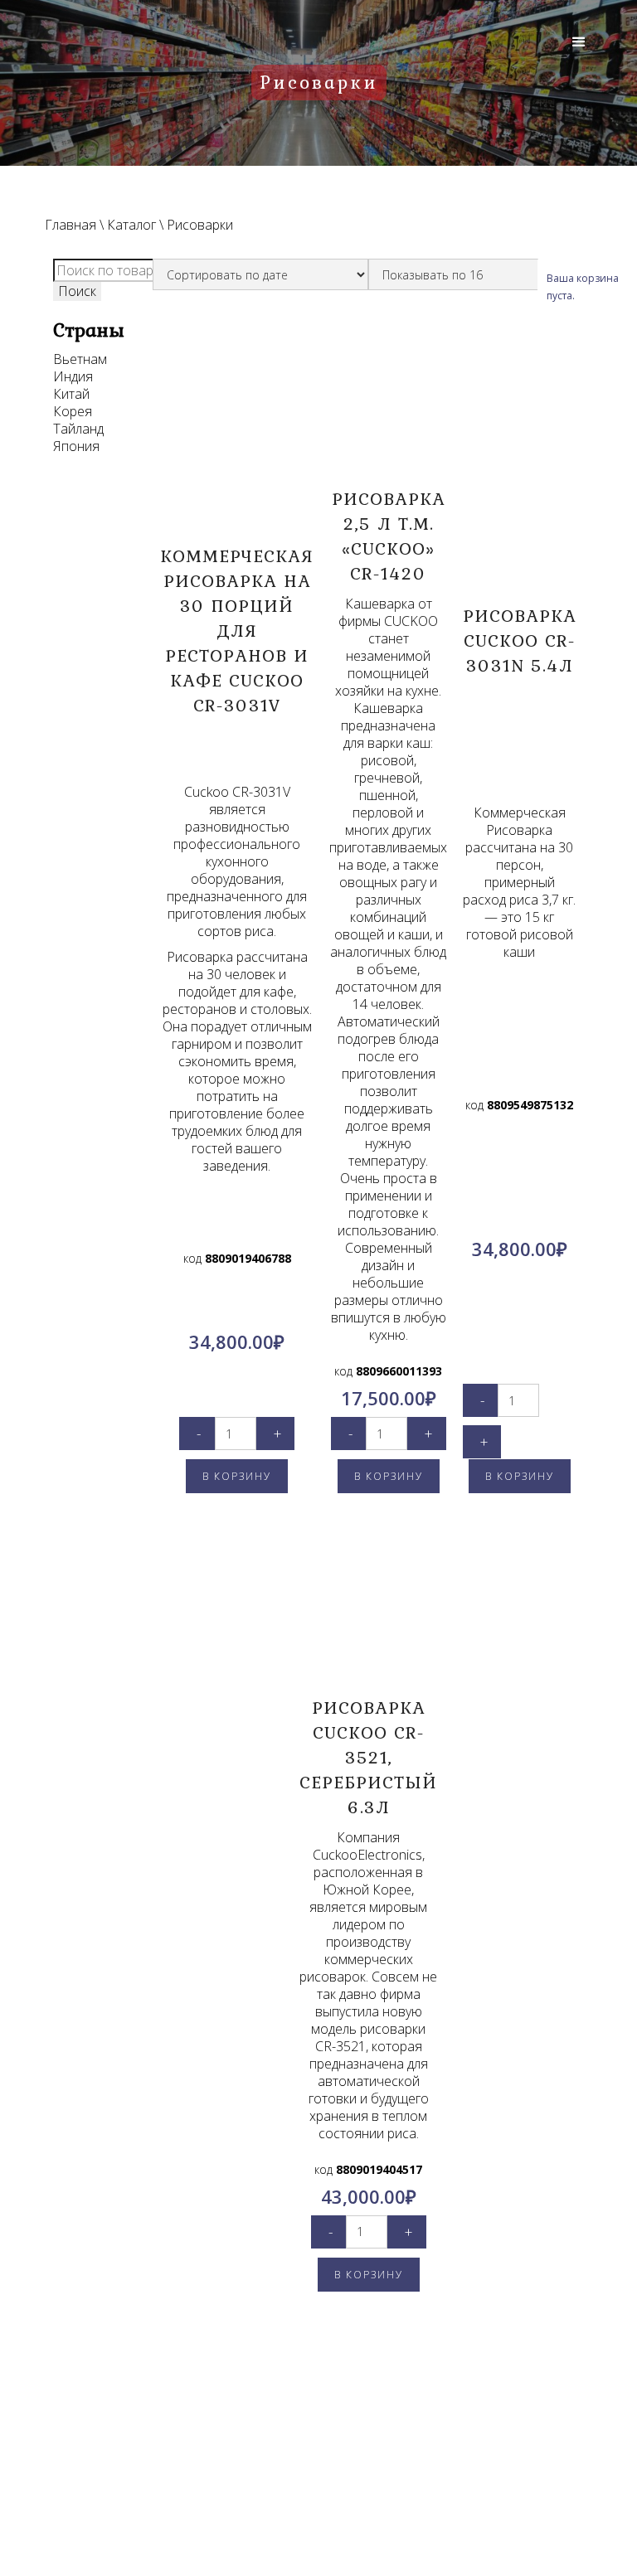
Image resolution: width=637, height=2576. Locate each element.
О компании (127, 2428)
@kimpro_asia (356, 2484)
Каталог (131, 225)
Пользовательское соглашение (127, 2518)
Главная (71, 225)
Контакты (127, 2448)
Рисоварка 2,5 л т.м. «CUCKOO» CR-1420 (389, 536)
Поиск (77, 291)
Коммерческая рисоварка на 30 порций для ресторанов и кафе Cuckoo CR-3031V (237, 630)
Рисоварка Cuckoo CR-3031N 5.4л (520, 640)
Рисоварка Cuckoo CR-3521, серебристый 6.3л (368, 1757)
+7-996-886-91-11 (348, 2505)
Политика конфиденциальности (127, 2478)
